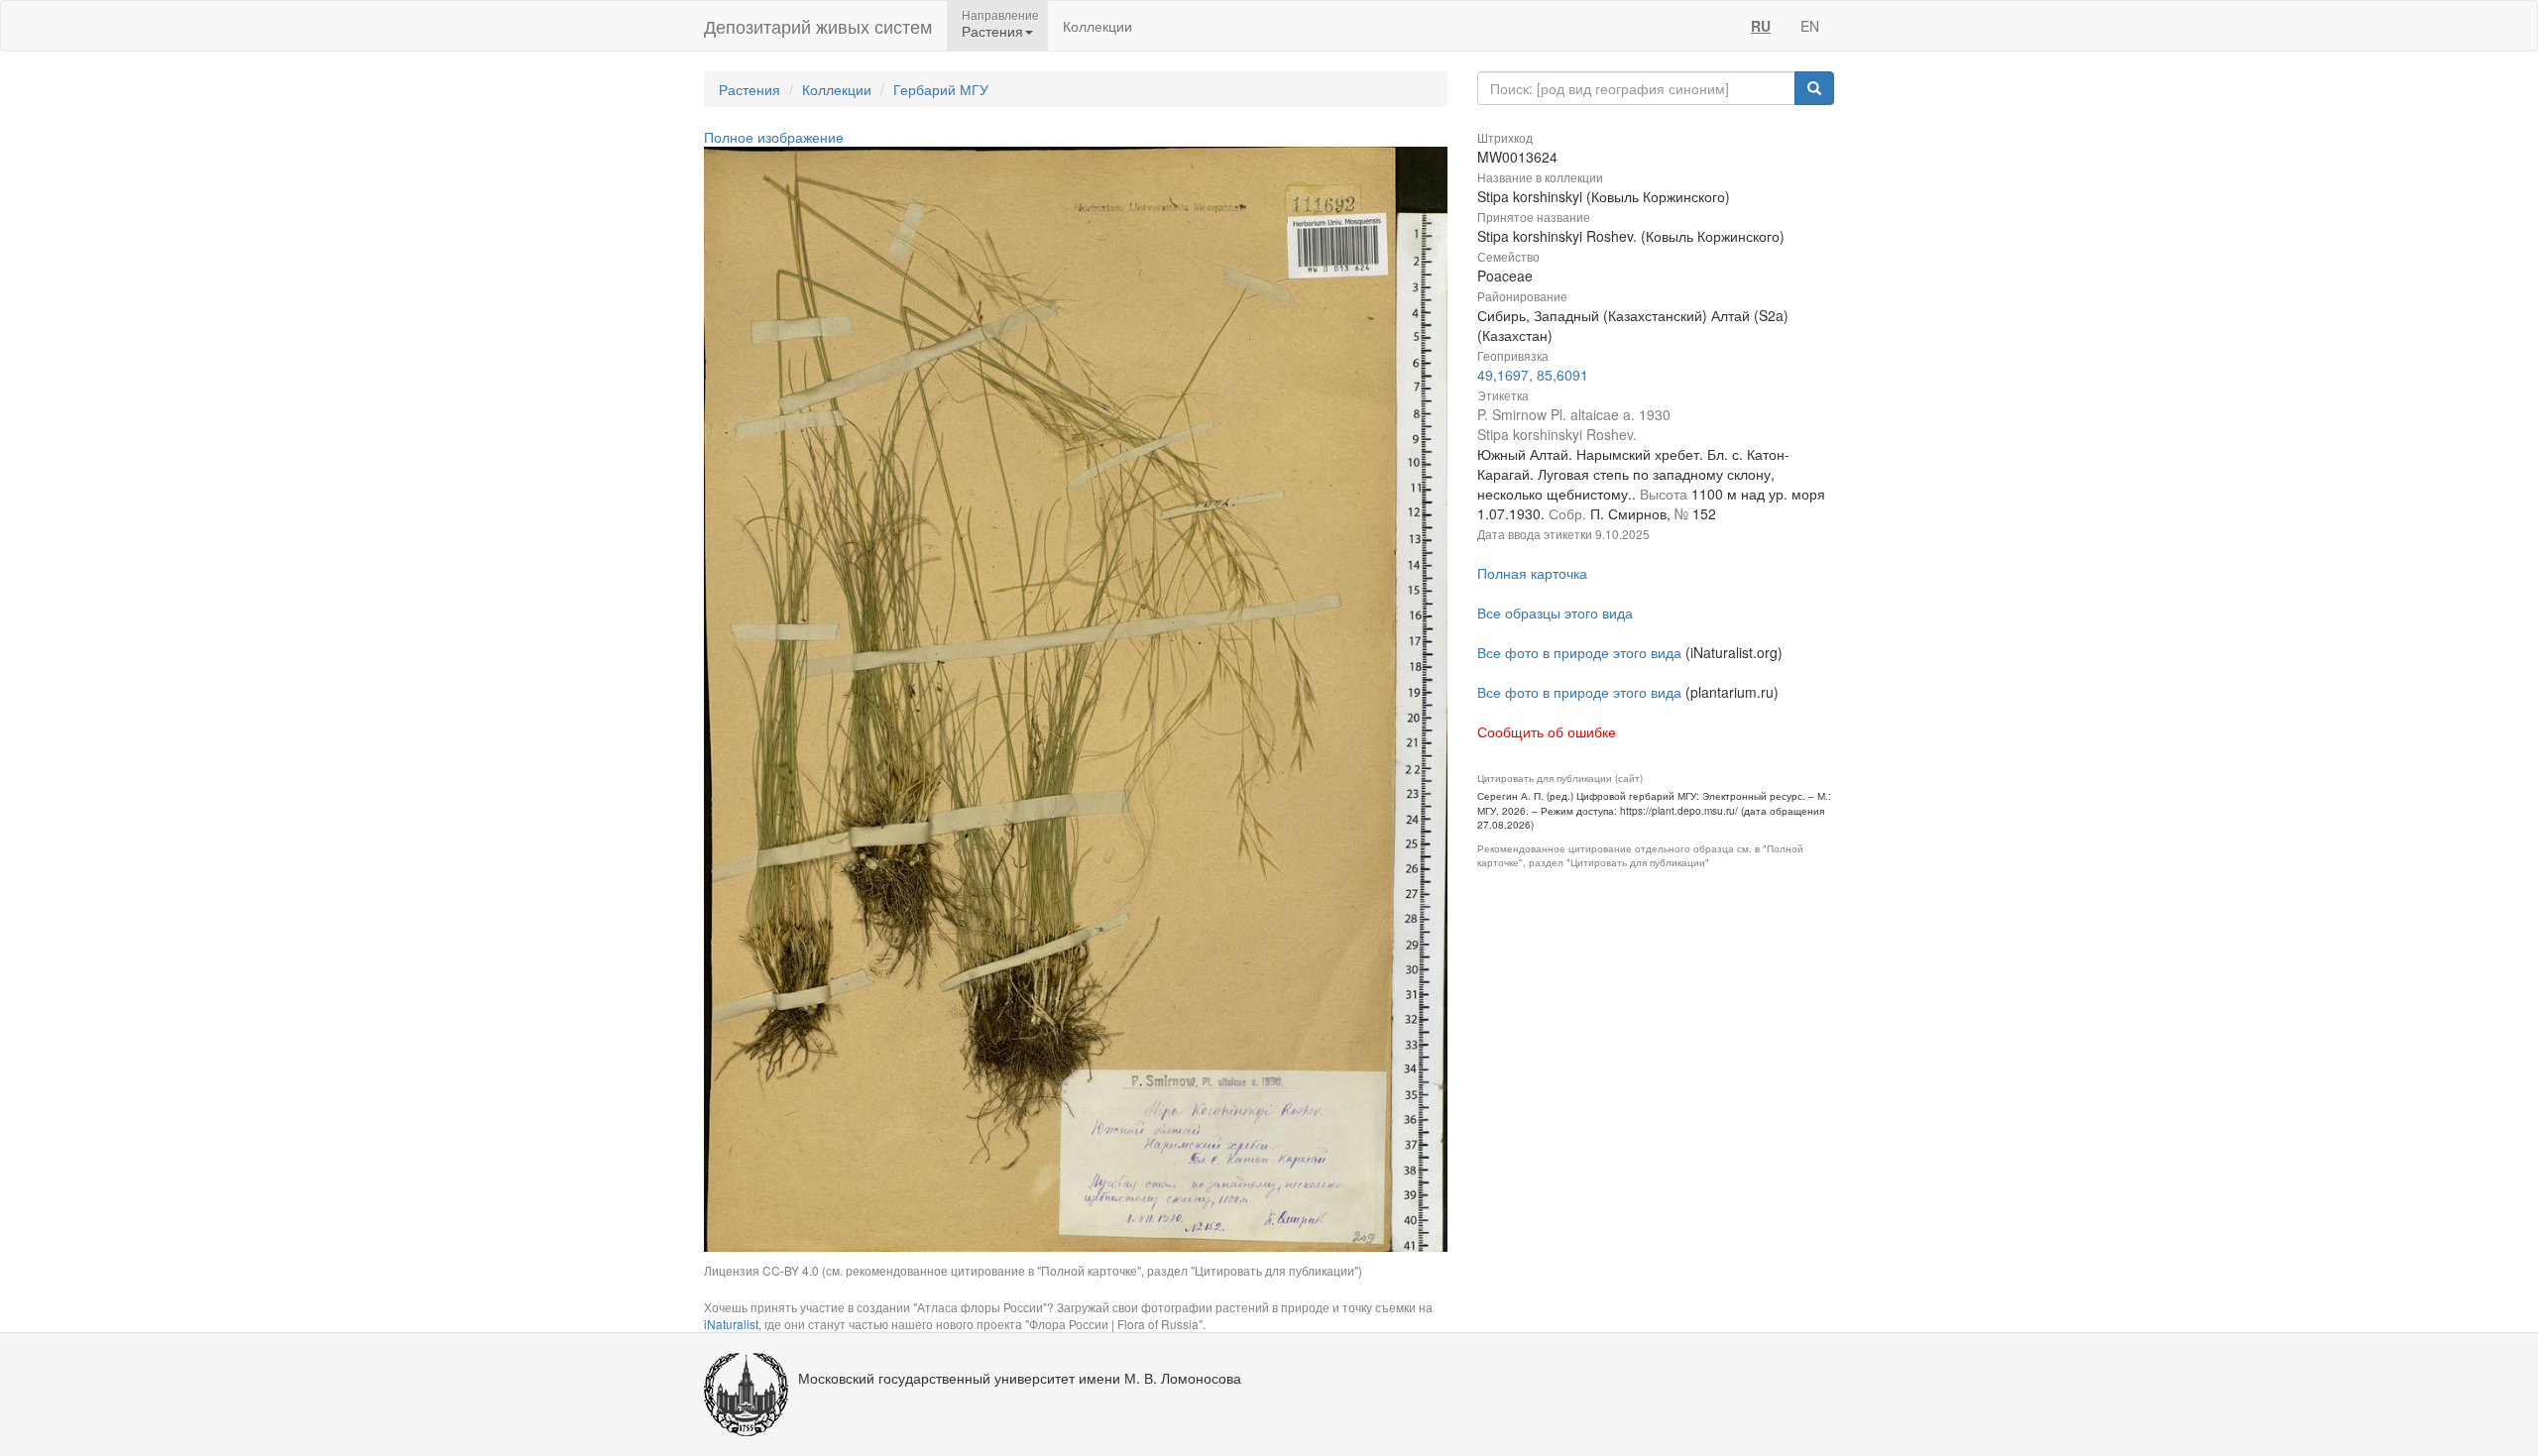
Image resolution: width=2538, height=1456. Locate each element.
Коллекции (1097, 26)
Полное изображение (774, 137)
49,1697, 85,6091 (1533, 375)
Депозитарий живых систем (818, 26)
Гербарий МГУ (941, 89)
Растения (750, 89)
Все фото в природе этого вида (1579, 652)
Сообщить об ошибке (1547, 731)
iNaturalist (731, 1324)
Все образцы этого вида (1555, 613)
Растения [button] (992, 31)
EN (1810, 26)
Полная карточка (1532, 573)
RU (1761, 26)
